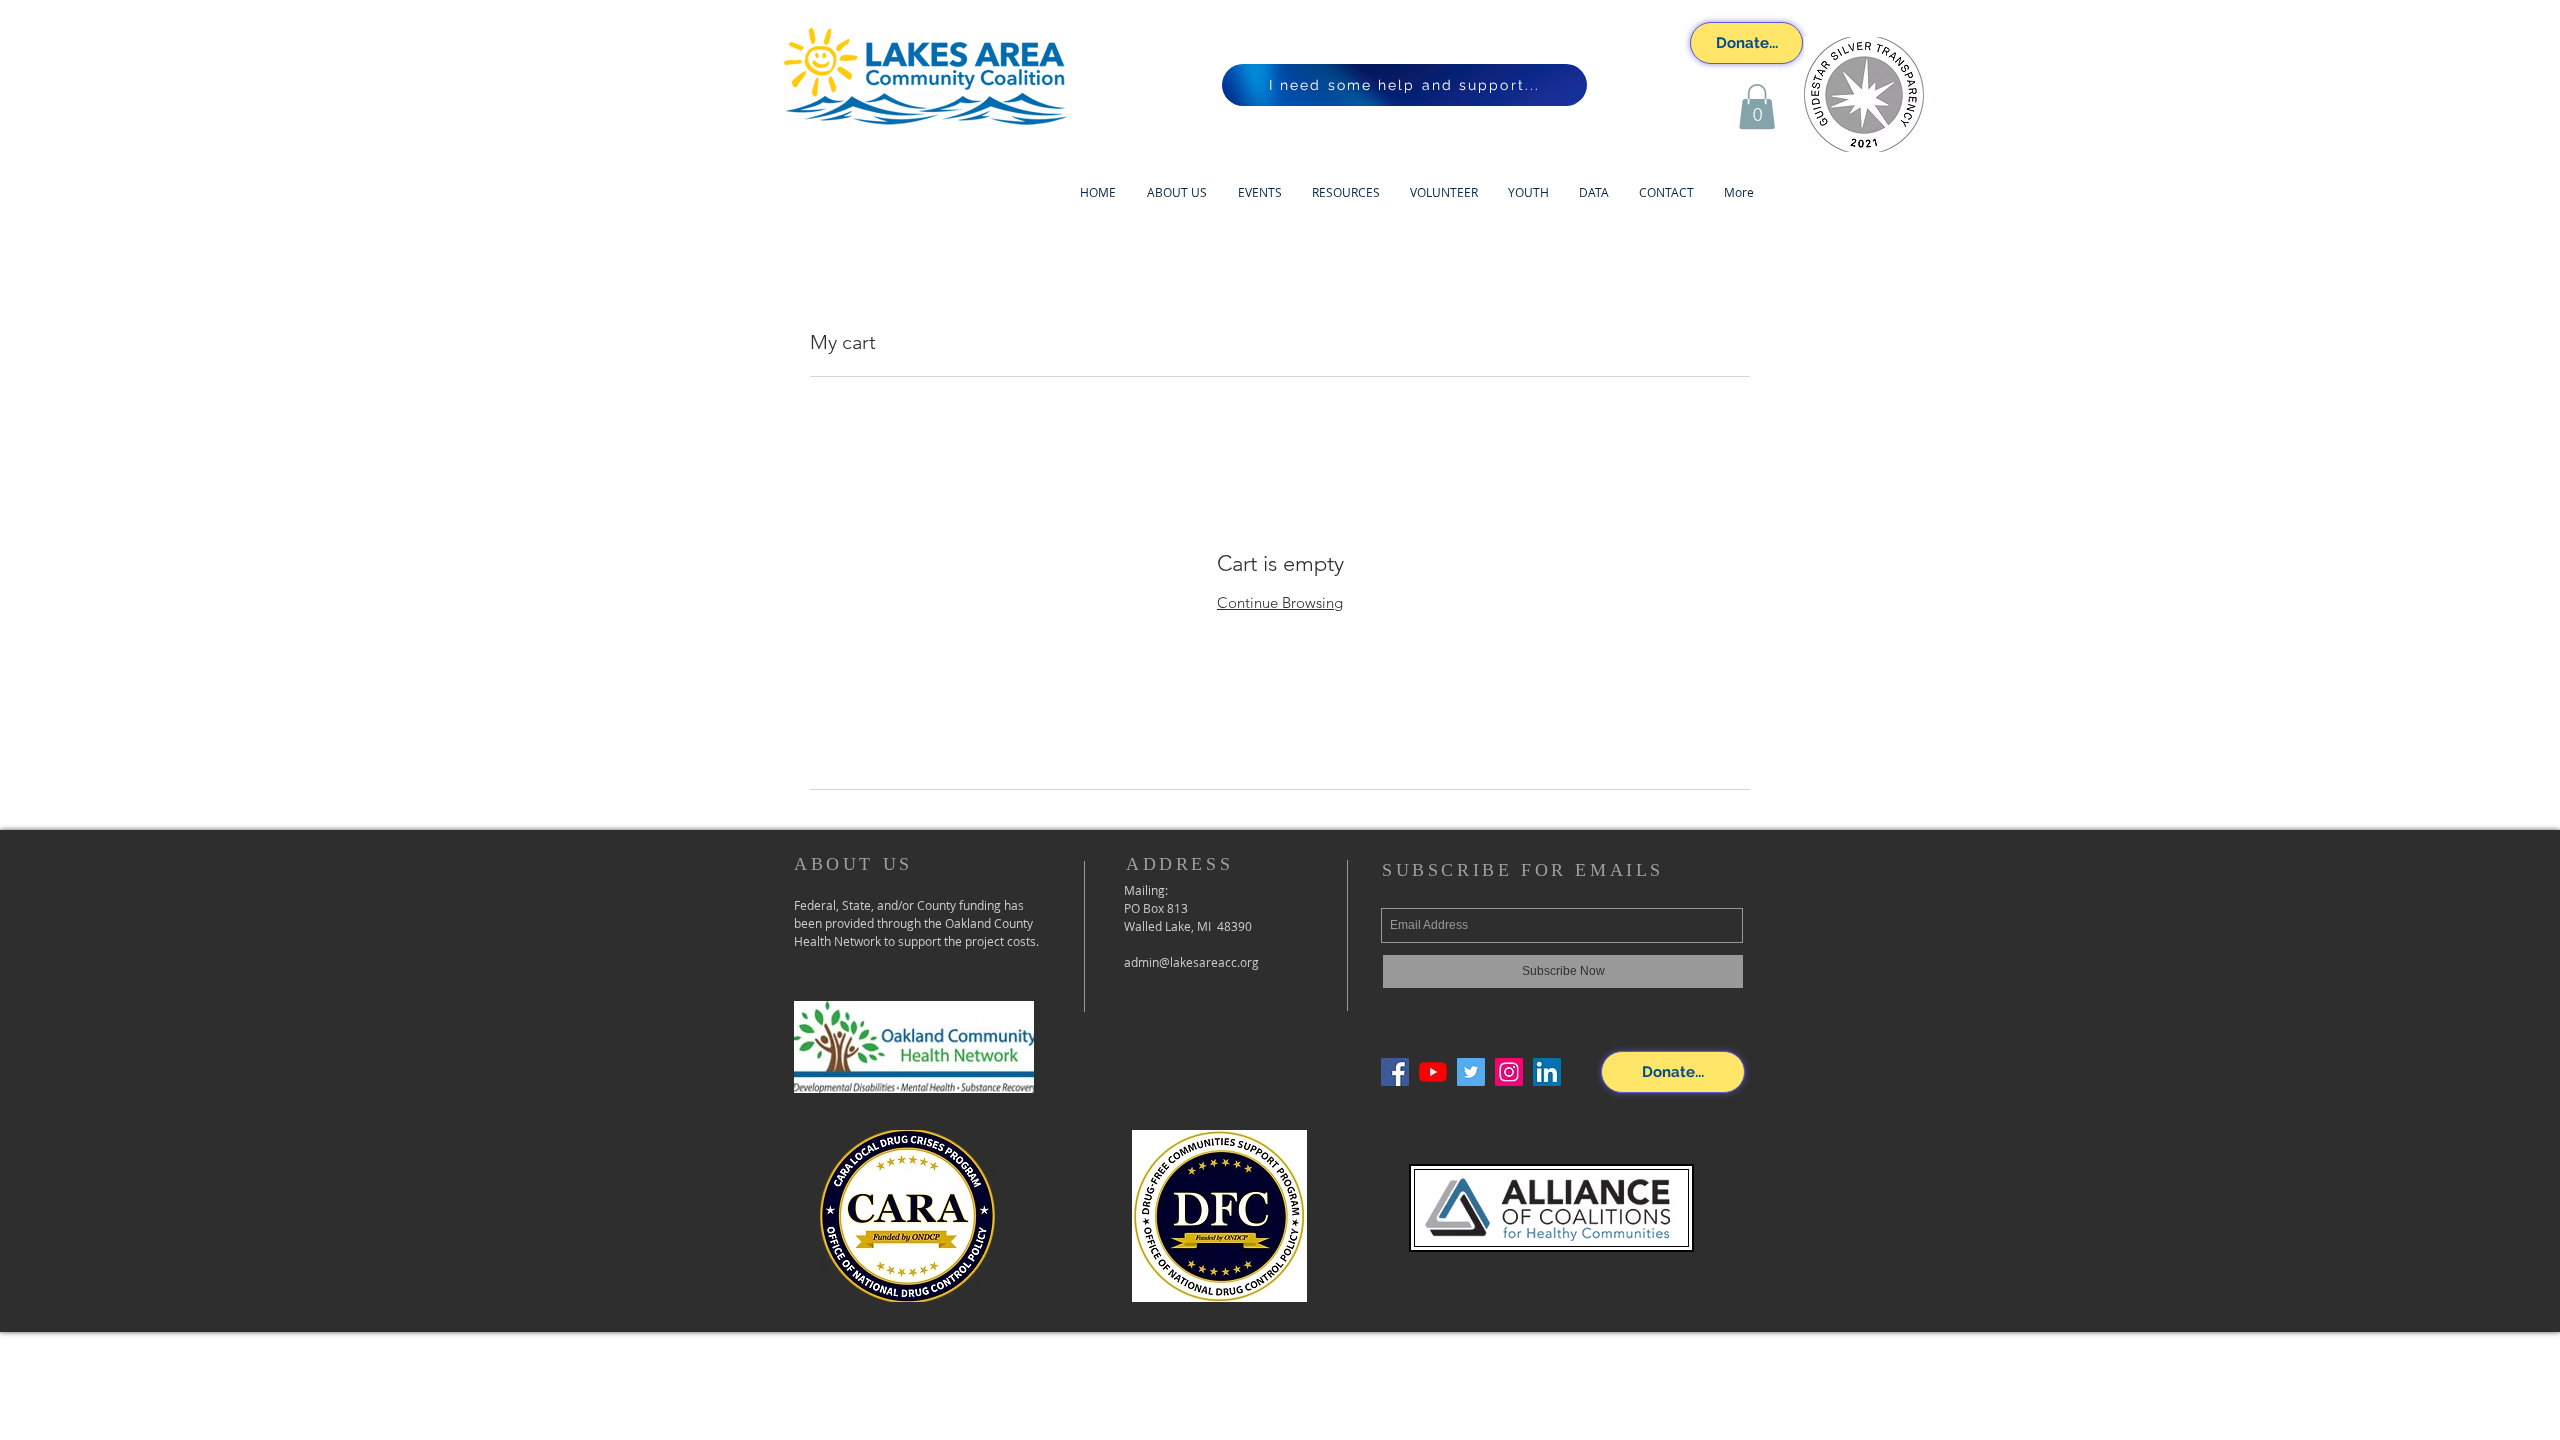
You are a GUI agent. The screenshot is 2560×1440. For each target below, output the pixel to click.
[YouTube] (1433, 1072)
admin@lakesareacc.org (1191, 962)
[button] (1757, 106)
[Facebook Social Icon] (1395, 1072)
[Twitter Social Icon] (1471, 1072)
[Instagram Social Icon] (1509, 1072)
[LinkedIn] (1547, 1072)
